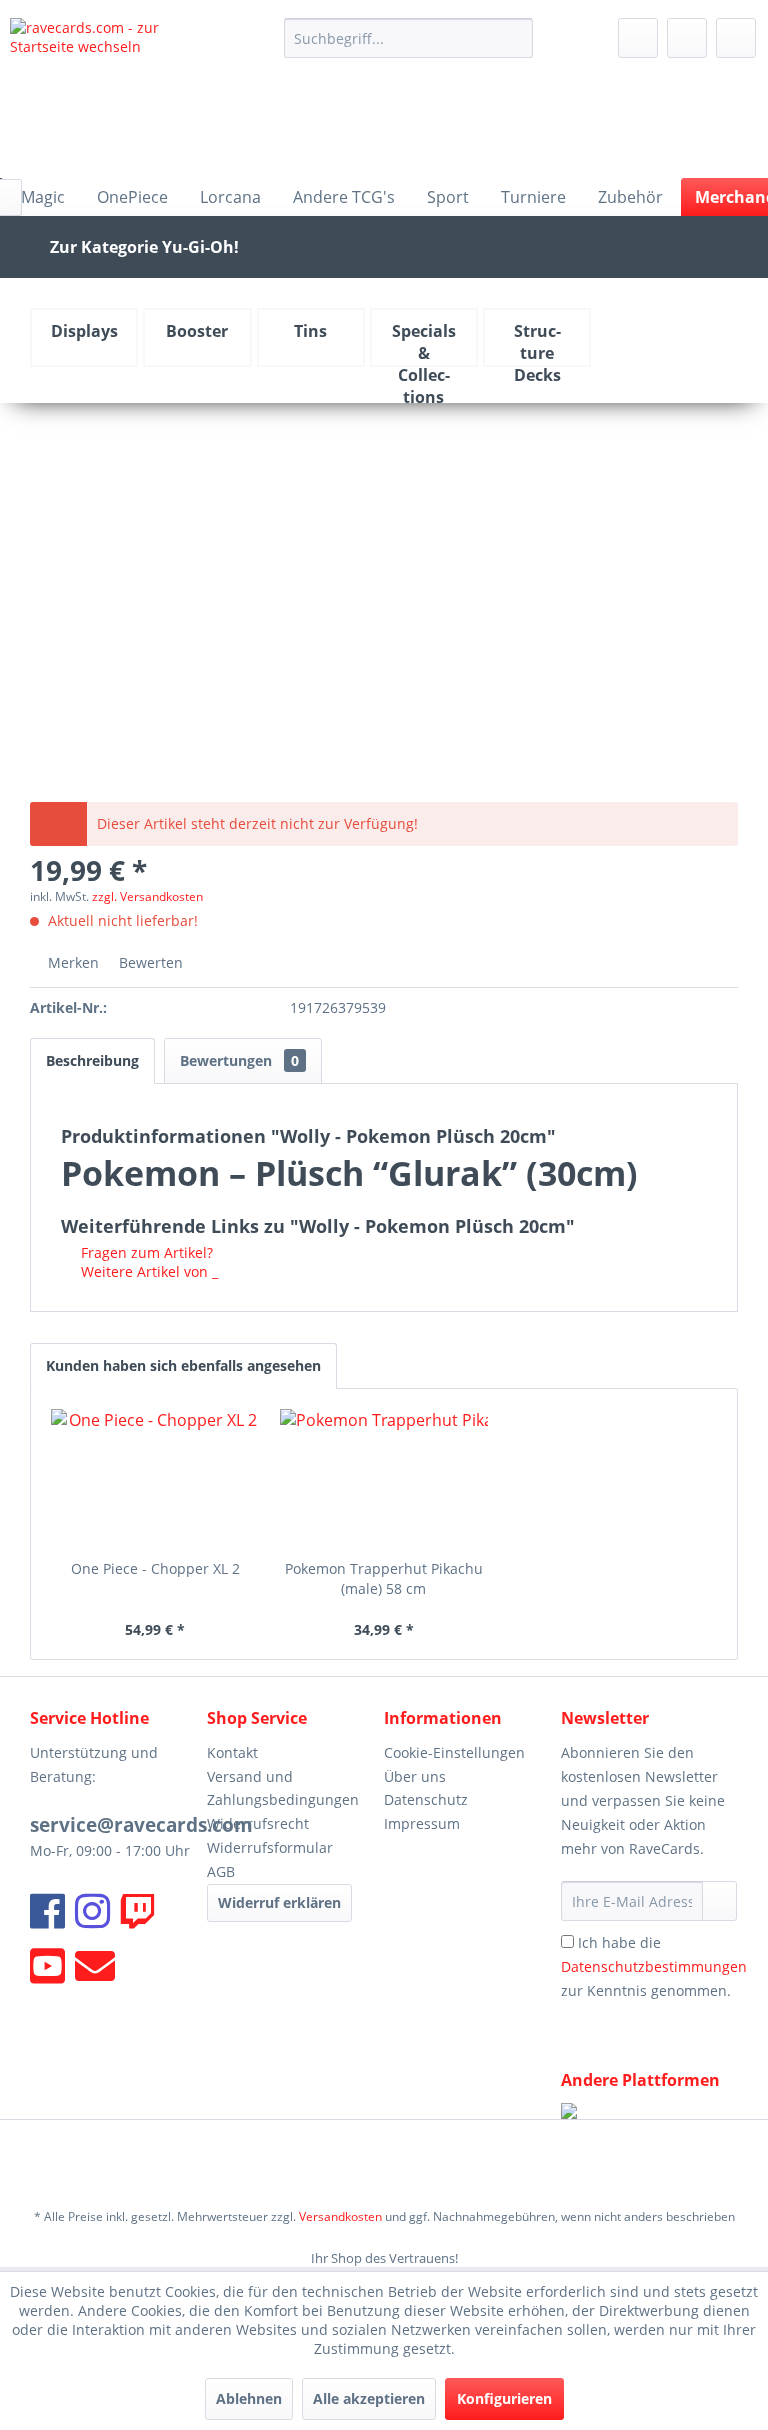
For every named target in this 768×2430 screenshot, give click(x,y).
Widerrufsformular (270, 1847)
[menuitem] (409, 38)
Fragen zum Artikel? (145, 1252)
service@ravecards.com (141, 1825)
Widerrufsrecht (258, 1823)
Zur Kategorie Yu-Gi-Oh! (144, 247)
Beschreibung (92, 1060)
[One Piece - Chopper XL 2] (155, 1479)
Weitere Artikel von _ (147, 1271)
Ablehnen (249, 2398)
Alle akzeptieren (369, 2398)
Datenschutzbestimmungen (654, 1966)
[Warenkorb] (736, 38)
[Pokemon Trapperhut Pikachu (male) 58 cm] (384, 1479)
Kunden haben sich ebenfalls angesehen (183, 1365)
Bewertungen (239, 1060)
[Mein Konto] (687, 38)
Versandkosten (340, 2216)
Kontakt (232, 1752)
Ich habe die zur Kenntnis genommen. (654, 1966)
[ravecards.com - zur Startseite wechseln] (116, 93)
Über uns (415, 1776)
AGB (221, 1871)
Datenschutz (426, 1799)
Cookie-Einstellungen (454, 1752)
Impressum (422, 1823)
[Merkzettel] (638, 38)
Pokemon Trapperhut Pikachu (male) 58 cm (384, 1578)
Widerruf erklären (279, 1902)
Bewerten (149, 962)
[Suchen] (514, 38)
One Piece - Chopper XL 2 (155, 1568)
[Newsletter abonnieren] (719, 1901)
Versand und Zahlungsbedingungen (283, 1788)
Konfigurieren (504, 2398)
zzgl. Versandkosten (147, 896)
